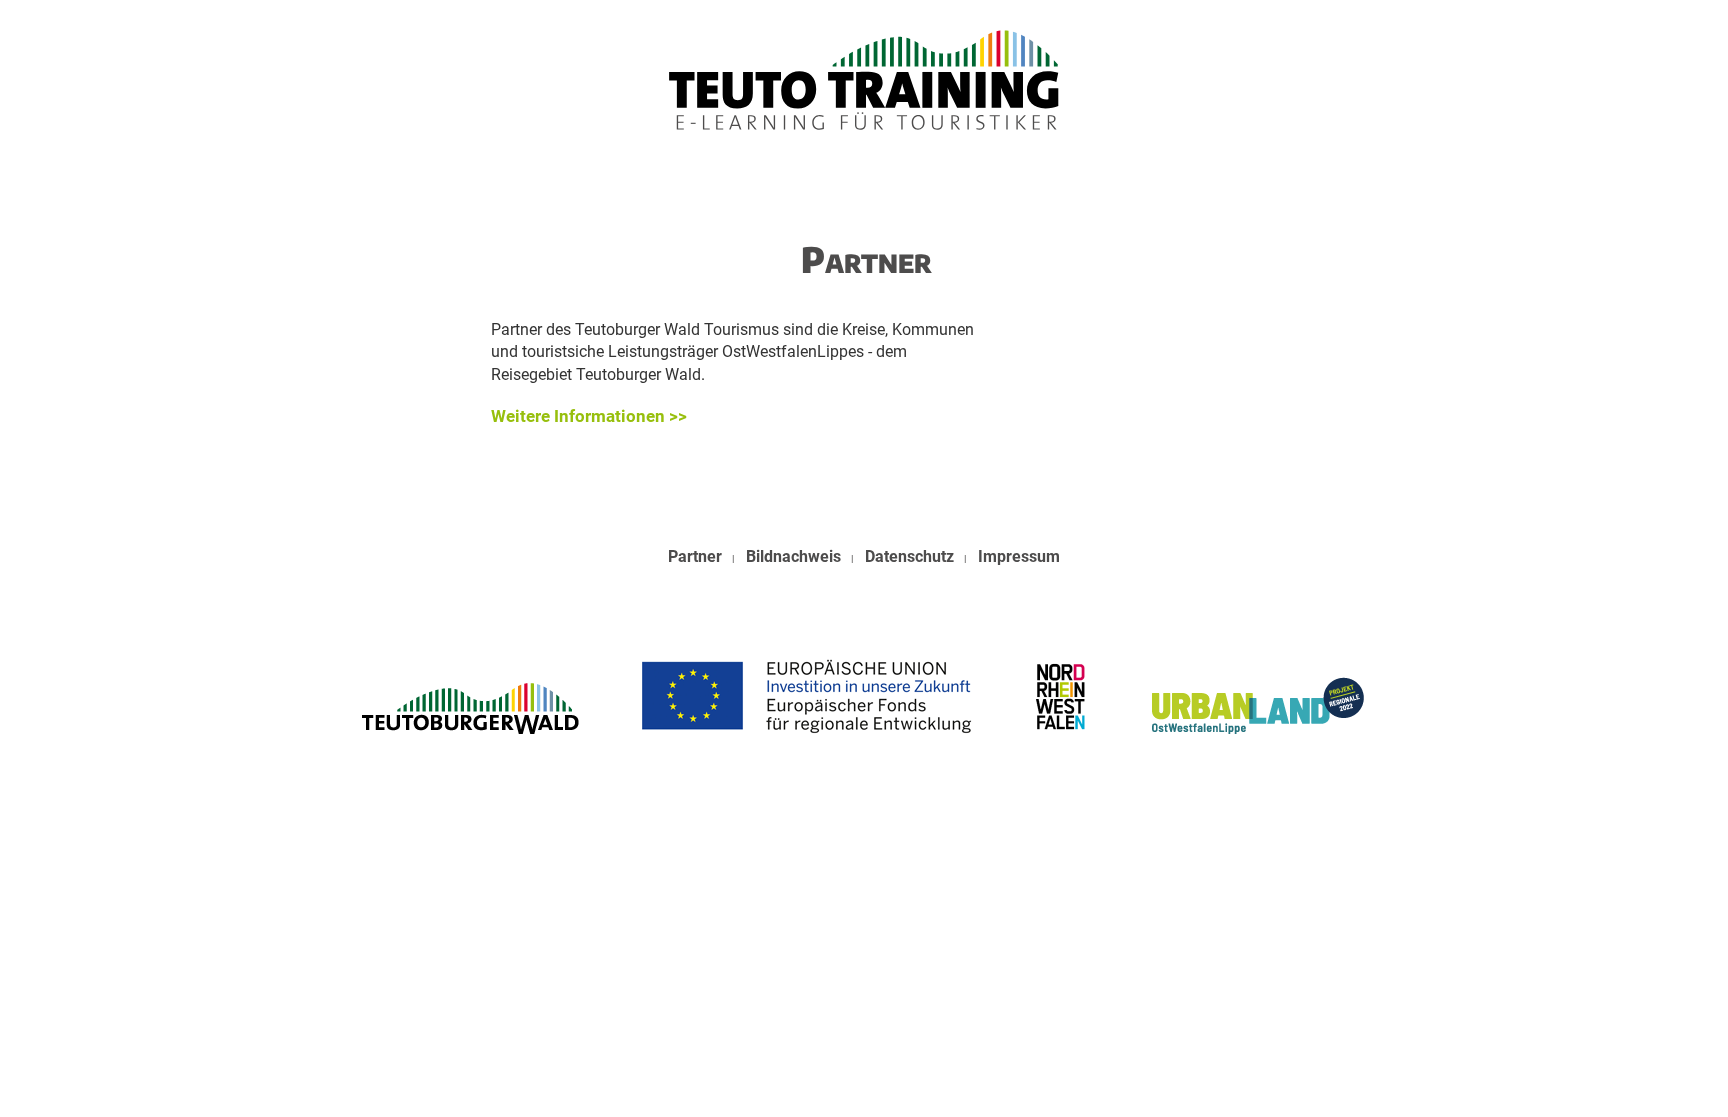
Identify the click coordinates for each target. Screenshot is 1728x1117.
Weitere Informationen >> (589, 416)
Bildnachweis (793, 556)
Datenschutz (909, 556)
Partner (695, 556)
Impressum (1019, 556)
